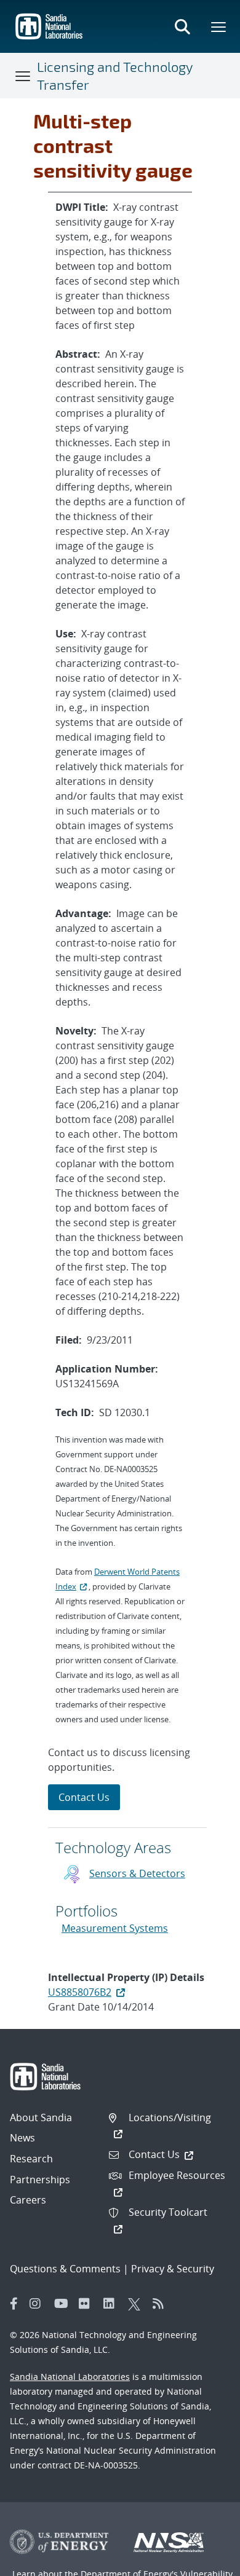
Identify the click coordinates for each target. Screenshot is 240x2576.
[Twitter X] (137, 2304)
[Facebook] (14, 2304)
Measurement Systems (115, 1928)
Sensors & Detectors (137, 1873)
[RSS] (162, 2304)
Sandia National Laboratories (70, 2377)
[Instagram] (39, 2304)
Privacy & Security (173, 2269)
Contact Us (84, 1797)
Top (203, 2562)
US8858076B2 (80, 1992)
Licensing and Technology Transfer (115, 75)
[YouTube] (63, 2304)
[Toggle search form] (182, 26)
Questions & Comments (65, 2269)
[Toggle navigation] (23, 76)
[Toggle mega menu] (219, 26)
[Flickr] (88, 2304)
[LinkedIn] (113, 2304)
